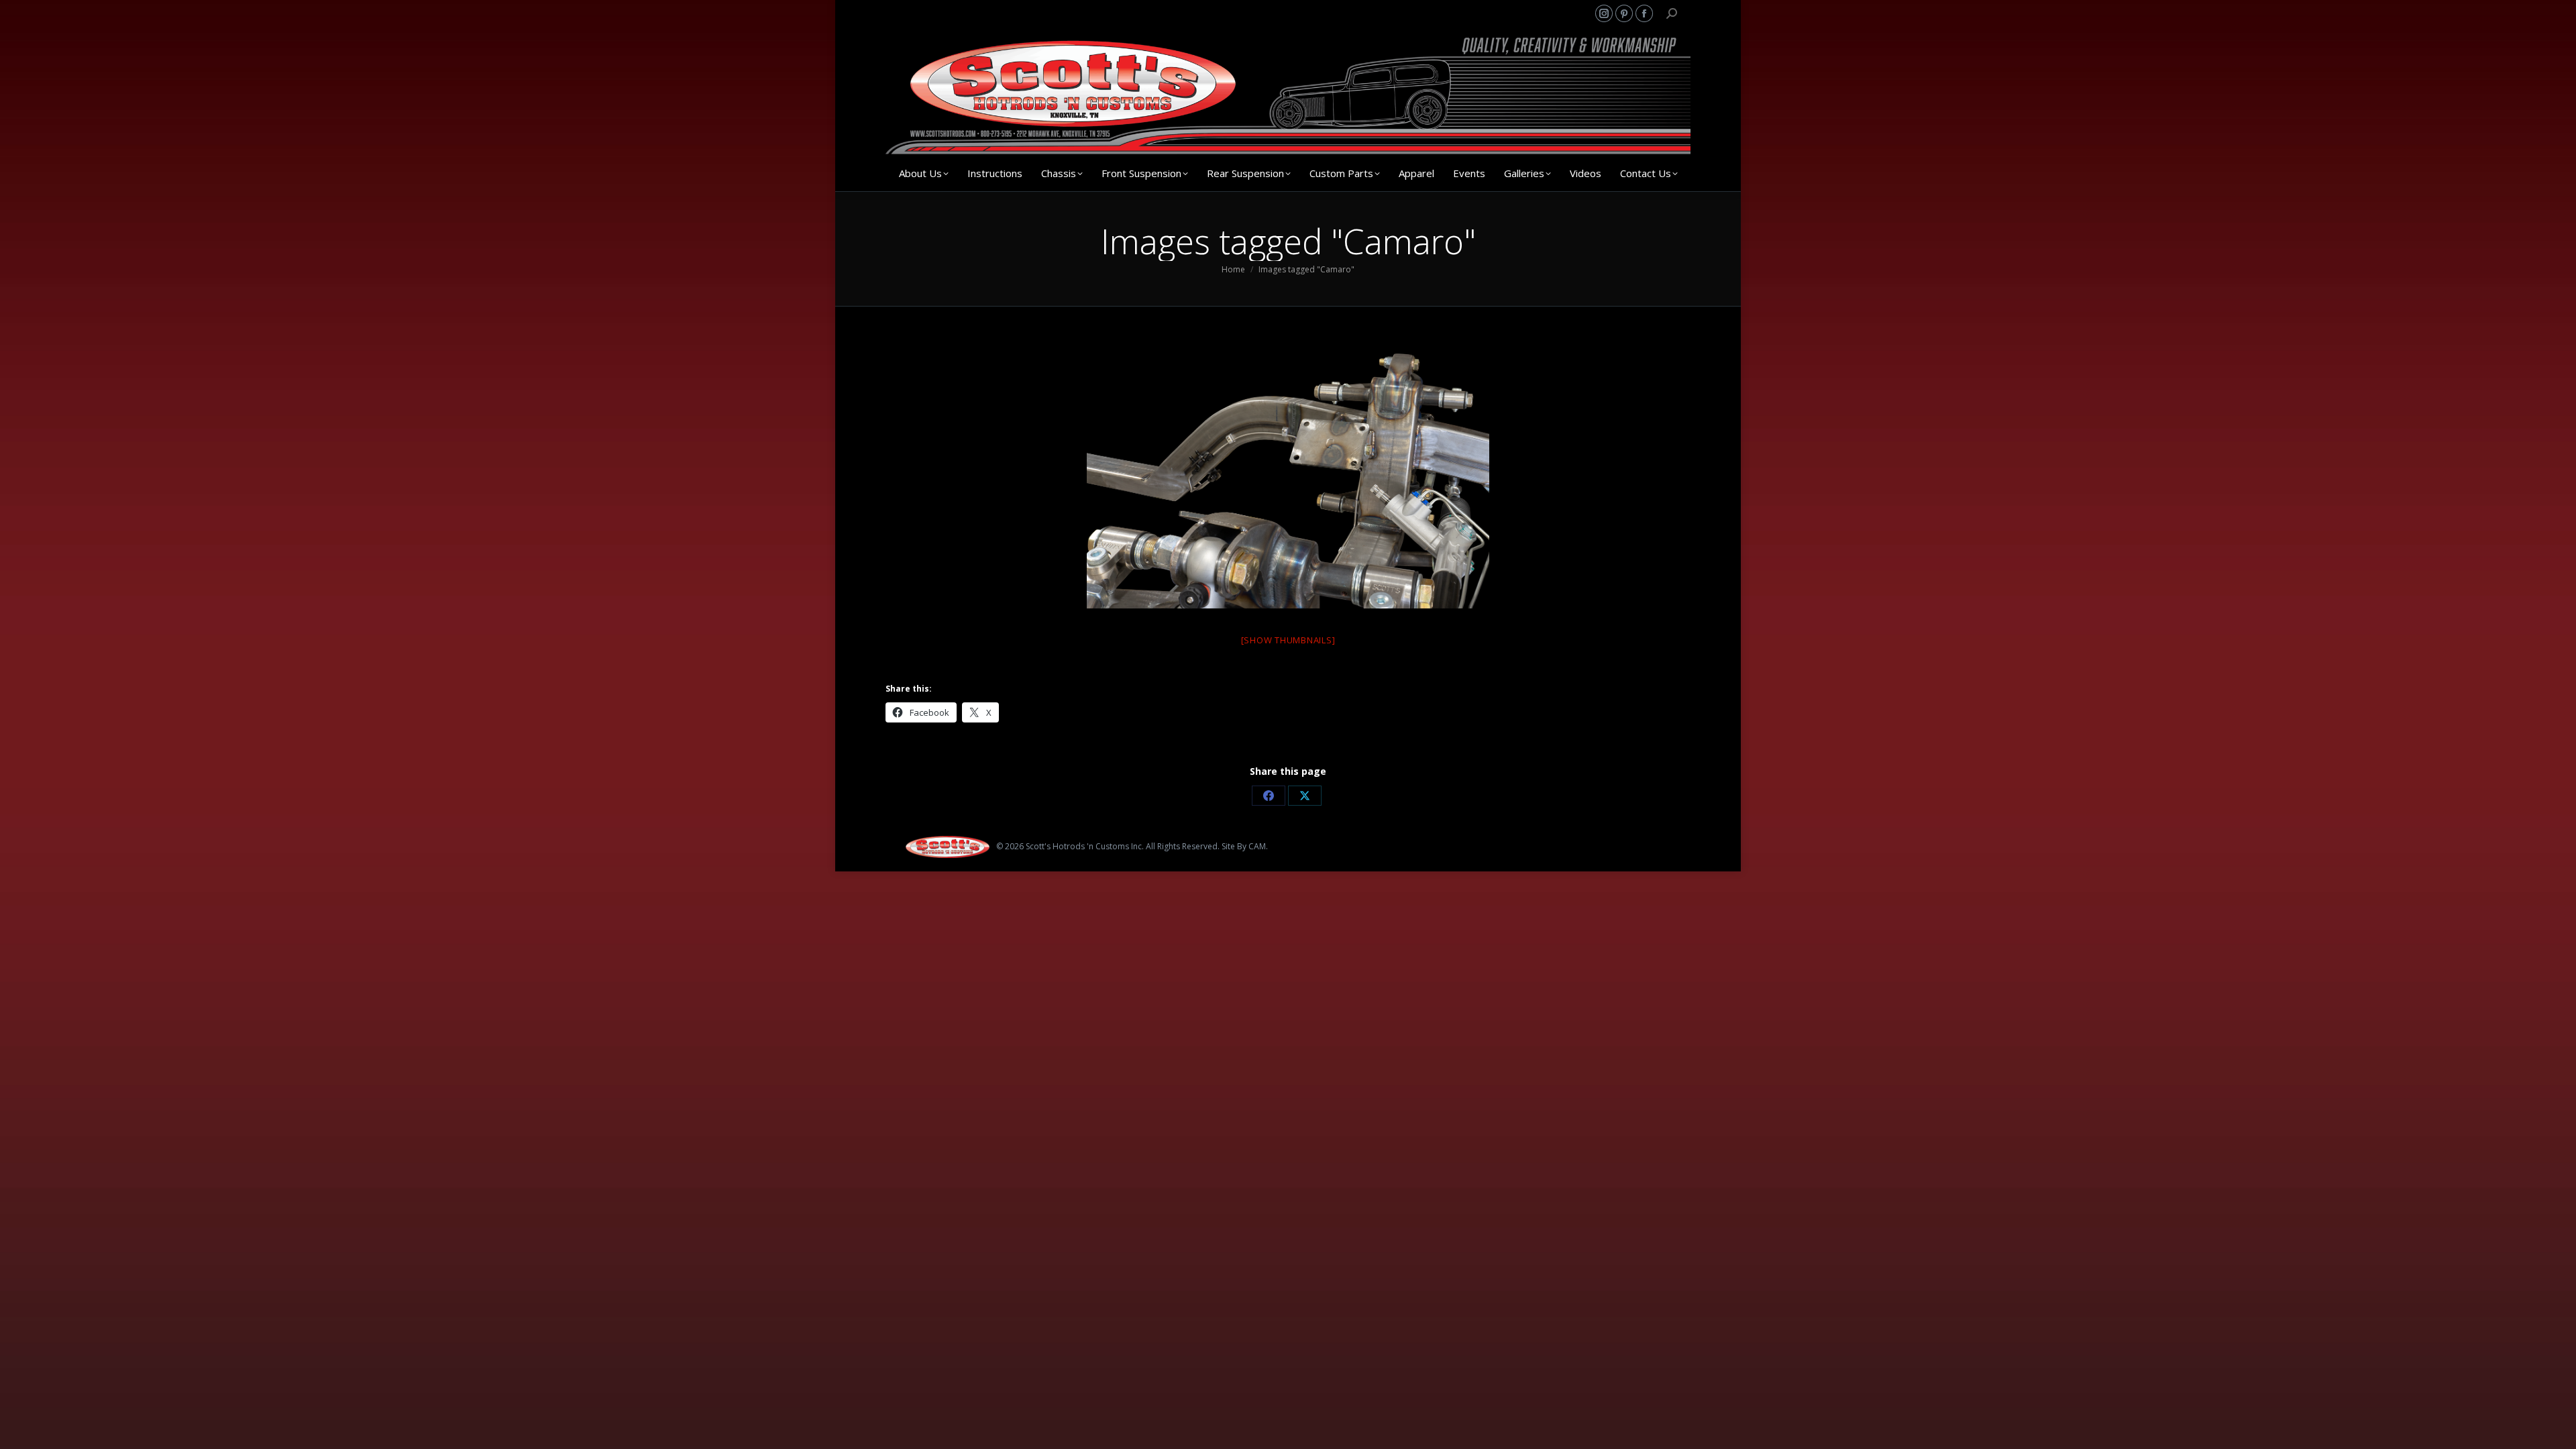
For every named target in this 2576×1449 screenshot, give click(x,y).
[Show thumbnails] (1288, 640)
